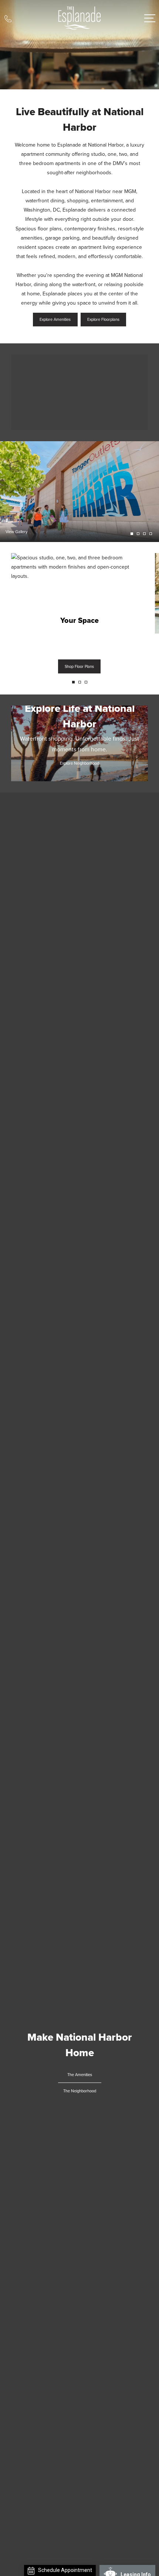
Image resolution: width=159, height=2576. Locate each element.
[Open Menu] (150, 18)
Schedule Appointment (65, 2570)
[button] (73, 682)
